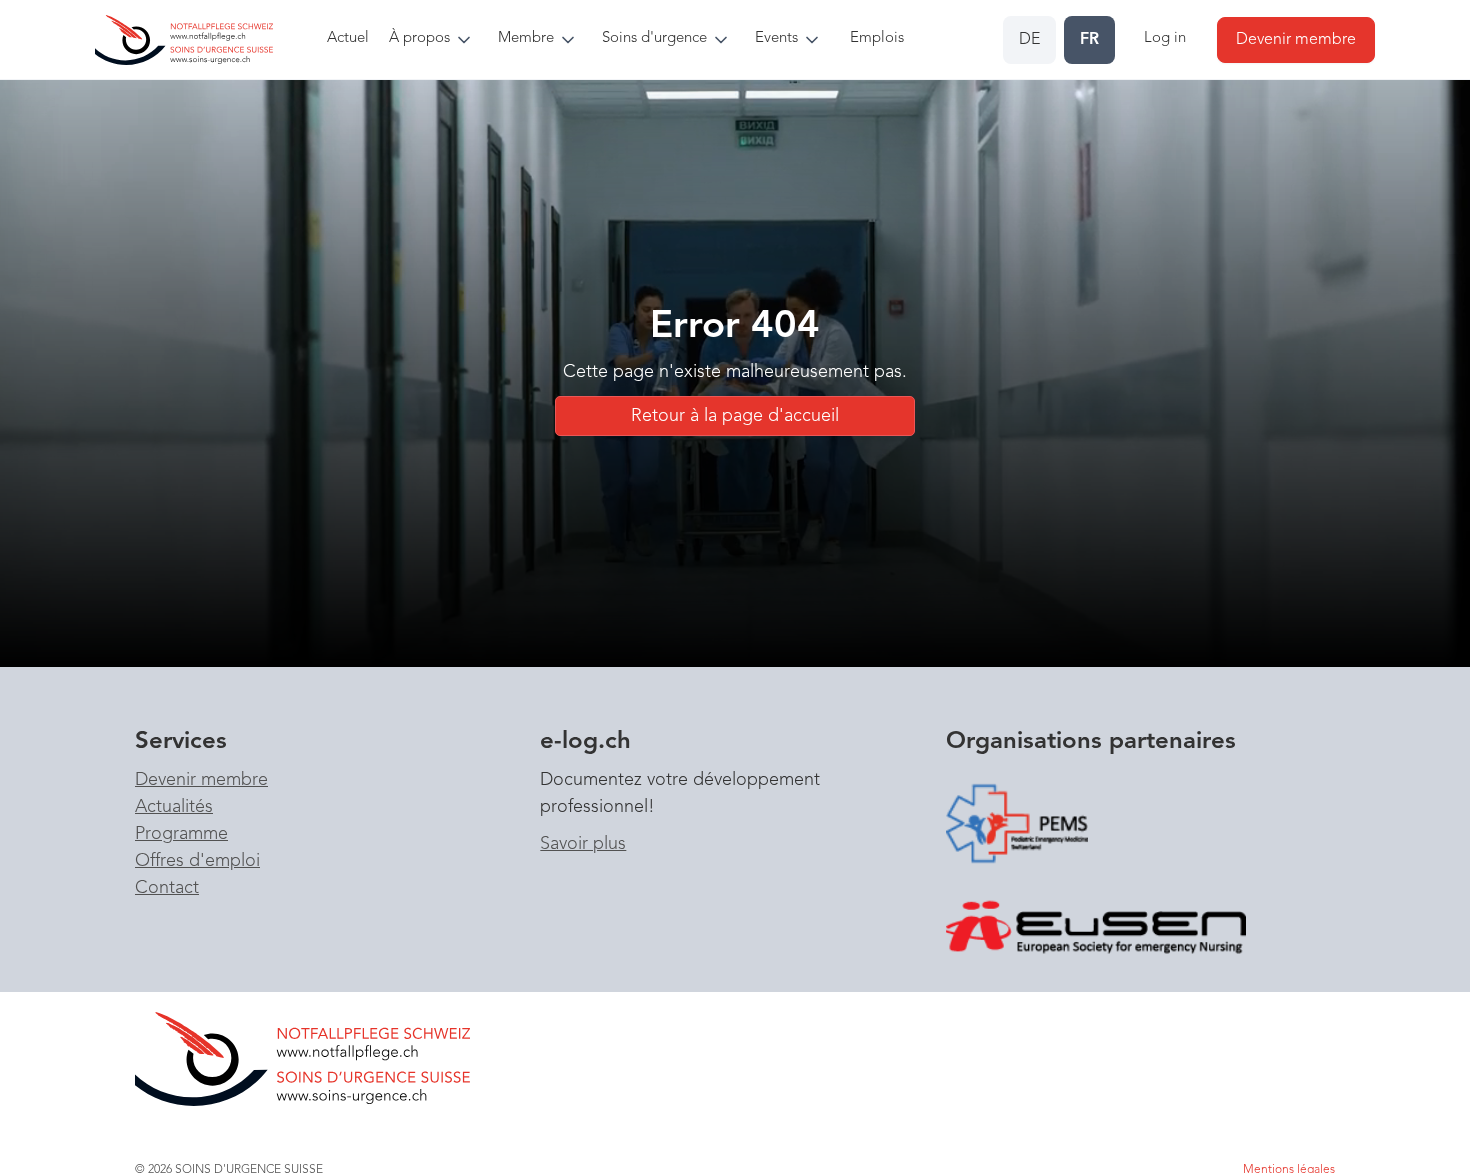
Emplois (877, 38)
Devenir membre (201, 780)
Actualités (174, 807)
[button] (435, 39)
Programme (181, 834)
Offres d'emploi (197, 861)
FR (1089, 40)
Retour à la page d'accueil (735, 416)
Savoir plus (583, 844)
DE (1029, 40)
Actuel (348, 38)
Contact (167, 888)
